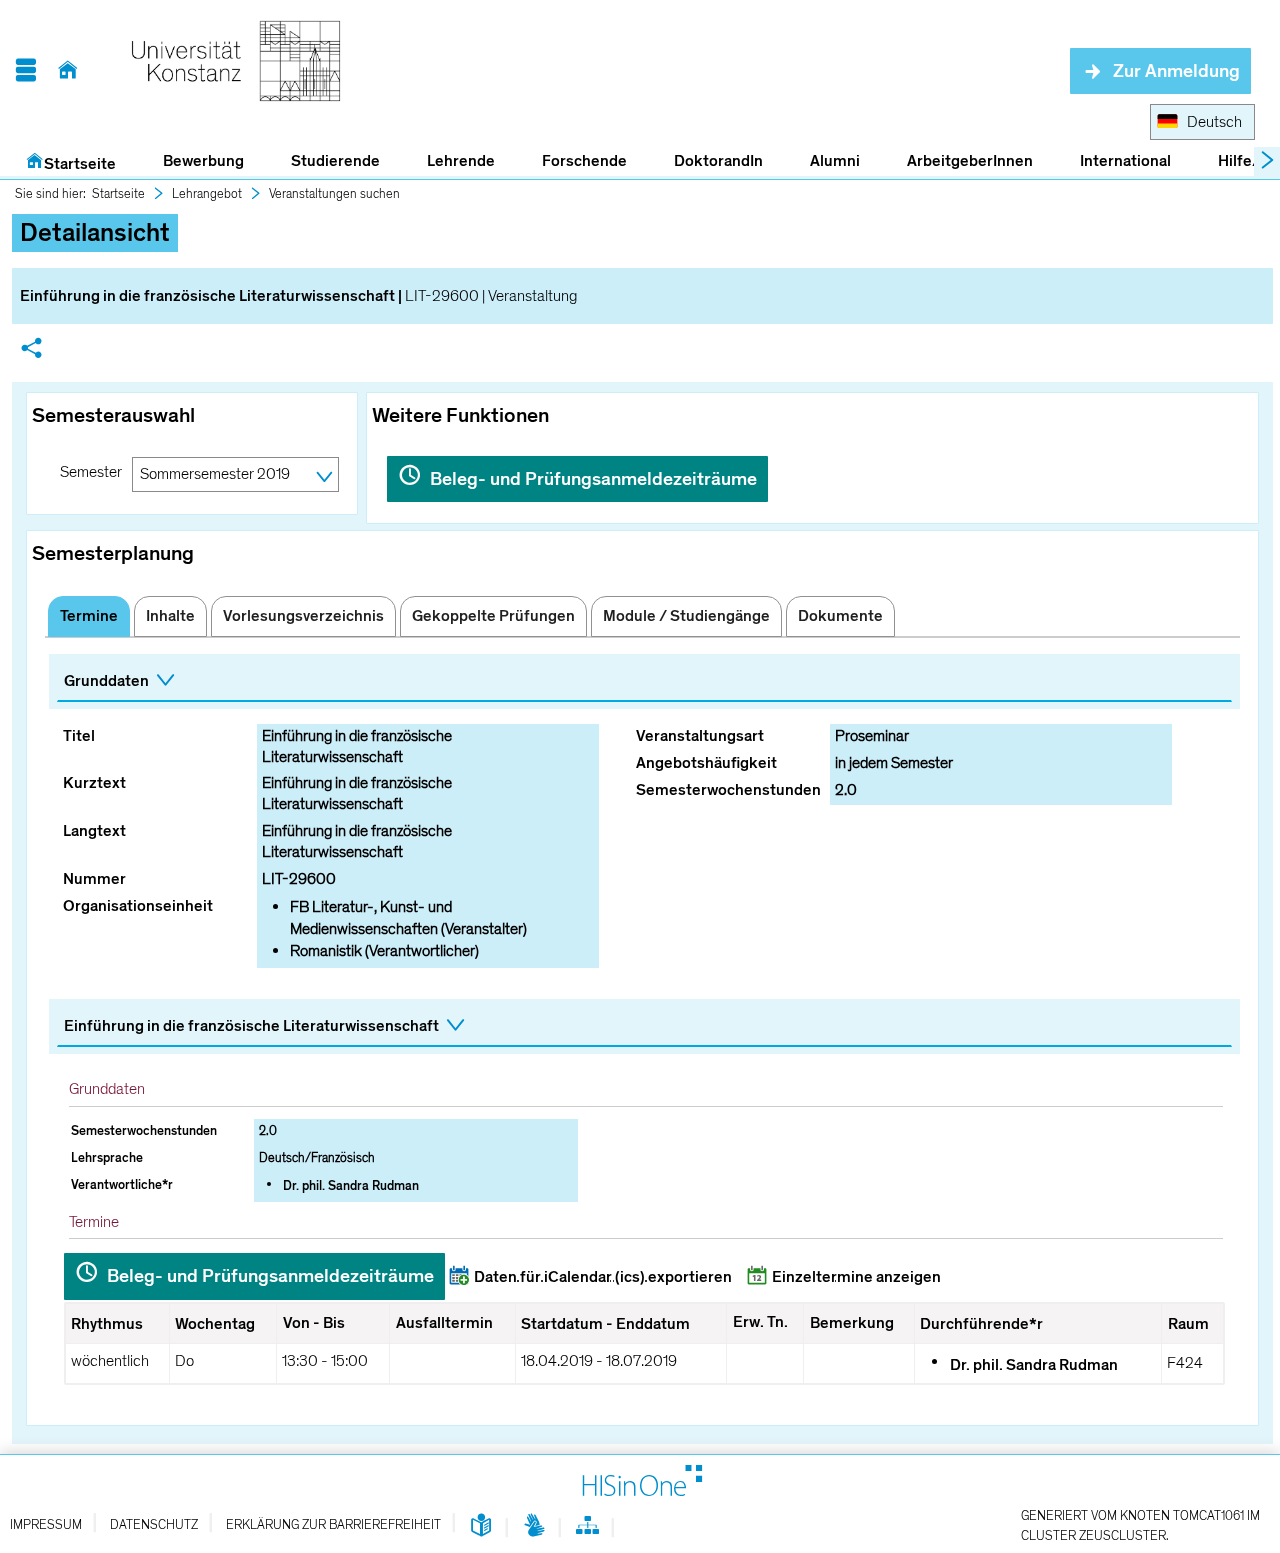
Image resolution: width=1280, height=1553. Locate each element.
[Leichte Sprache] (481, 1526)
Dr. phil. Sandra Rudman (351, 1186)
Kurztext (94, 783)
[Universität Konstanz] (236, 71)
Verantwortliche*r (122, 1185)
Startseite (80, 164)
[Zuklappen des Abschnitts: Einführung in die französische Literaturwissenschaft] (644, 1027)
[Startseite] (67, 71)
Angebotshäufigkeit (706, 763)
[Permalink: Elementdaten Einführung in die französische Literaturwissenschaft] (31, 350)
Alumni (835, 161)
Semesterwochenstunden (728, 790)
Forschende (584, 161)
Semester (91, 472)
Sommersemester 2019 (215, 474)
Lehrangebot (207, 194)
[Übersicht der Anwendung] (587, 1529)
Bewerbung (192, 162)
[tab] (89, 616)
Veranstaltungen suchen (334, 194)
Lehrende (461, 161)
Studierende (335, 161)
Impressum (46, 1525)
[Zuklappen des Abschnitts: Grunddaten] (644, 682)
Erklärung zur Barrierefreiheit (333, 1525)
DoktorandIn (718, 161)
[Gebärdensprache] (534, 1526)
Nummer (94, 879)
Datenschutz (154, 1525)
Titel (79, 736)
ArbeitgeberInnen (970, 161)
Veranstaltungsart (700, 736)
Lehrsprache (107, 1158)
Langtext (94, 831)
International (1125, 161)
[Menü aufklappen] (25, 71)
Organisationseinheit (138, 906)
